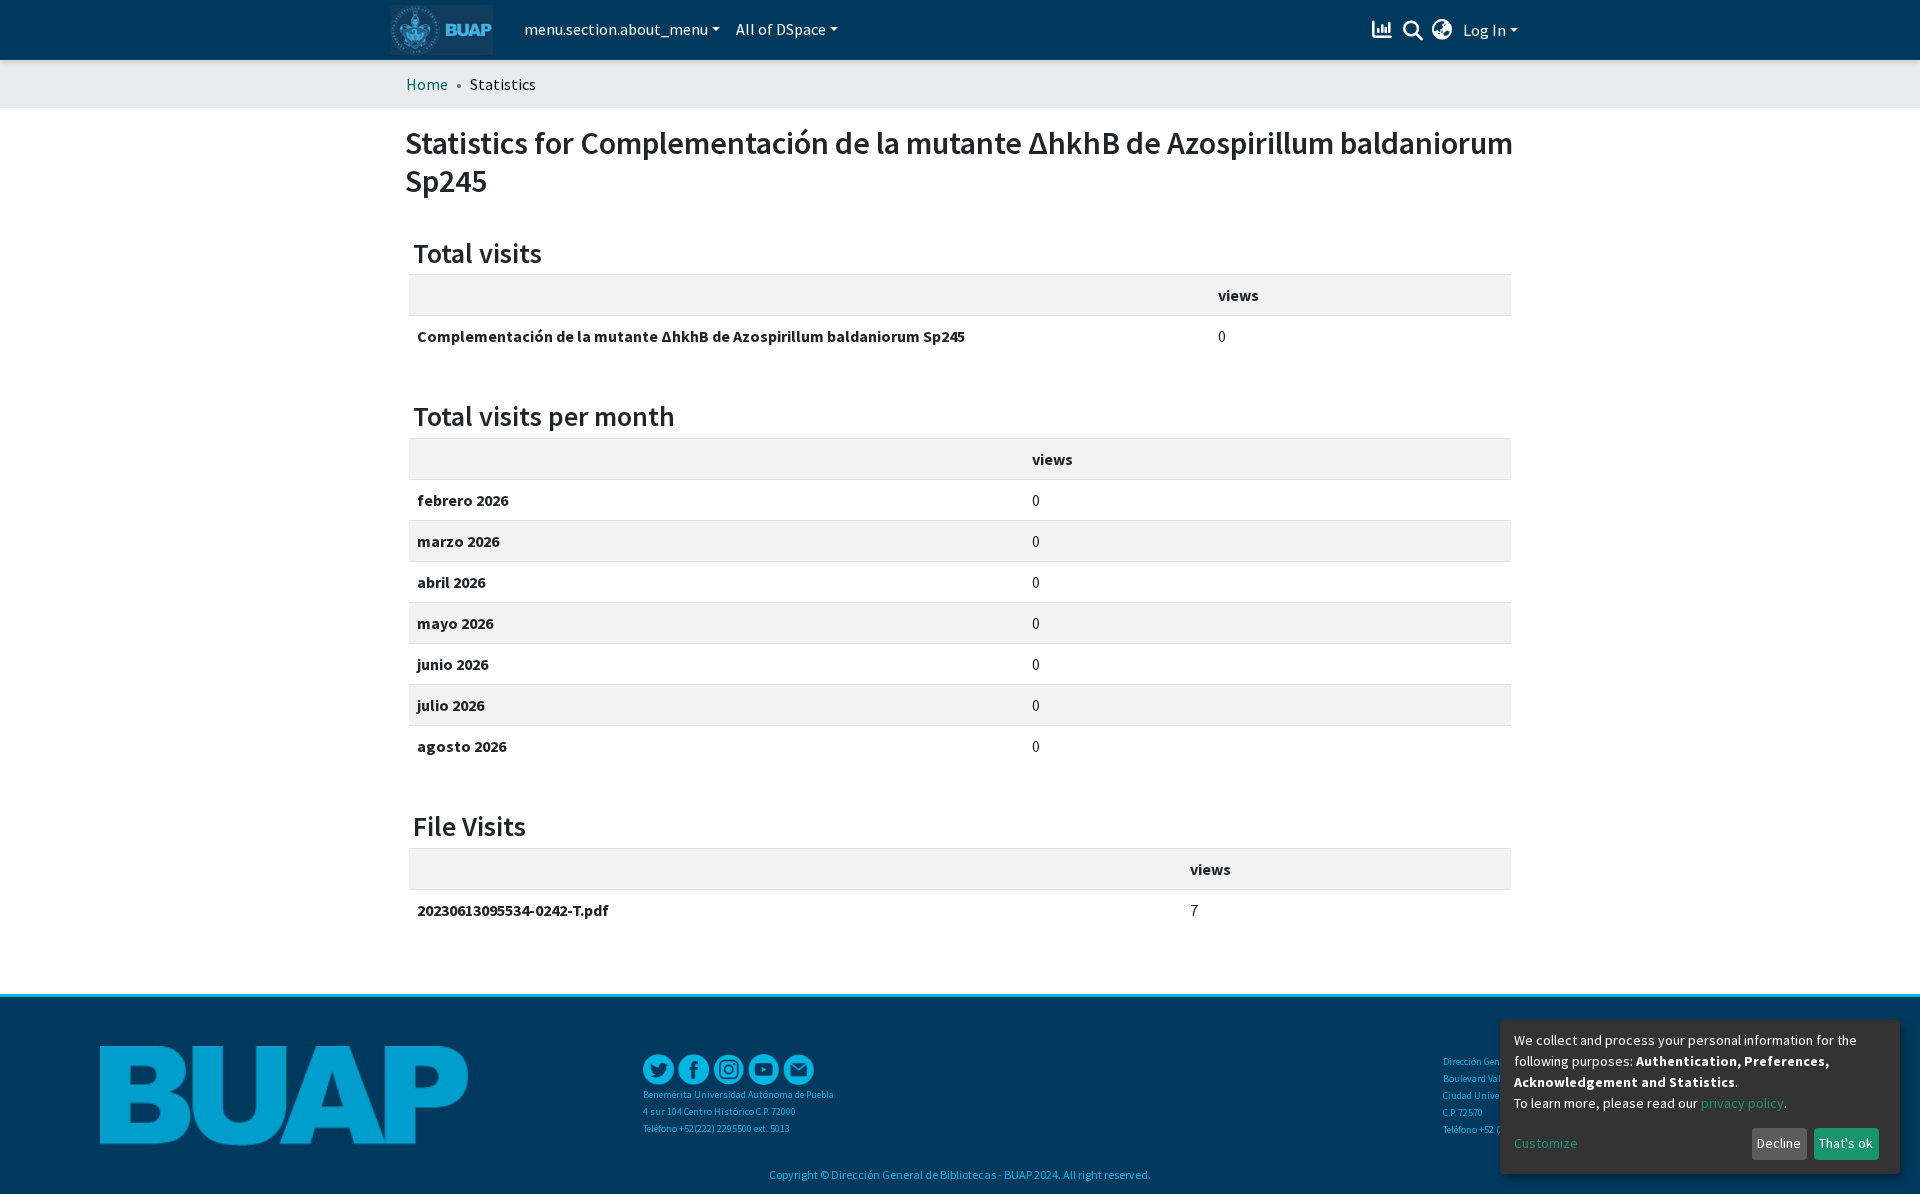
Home (427, 84)
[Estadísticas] (1384, 30)
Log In (1484, 30)
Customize (1546, 1143)
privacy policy (1742, 1103)
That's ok (1846, 1143)
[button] (1442, 30)
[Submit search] (1412, 31)
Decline (1779, 1143)
